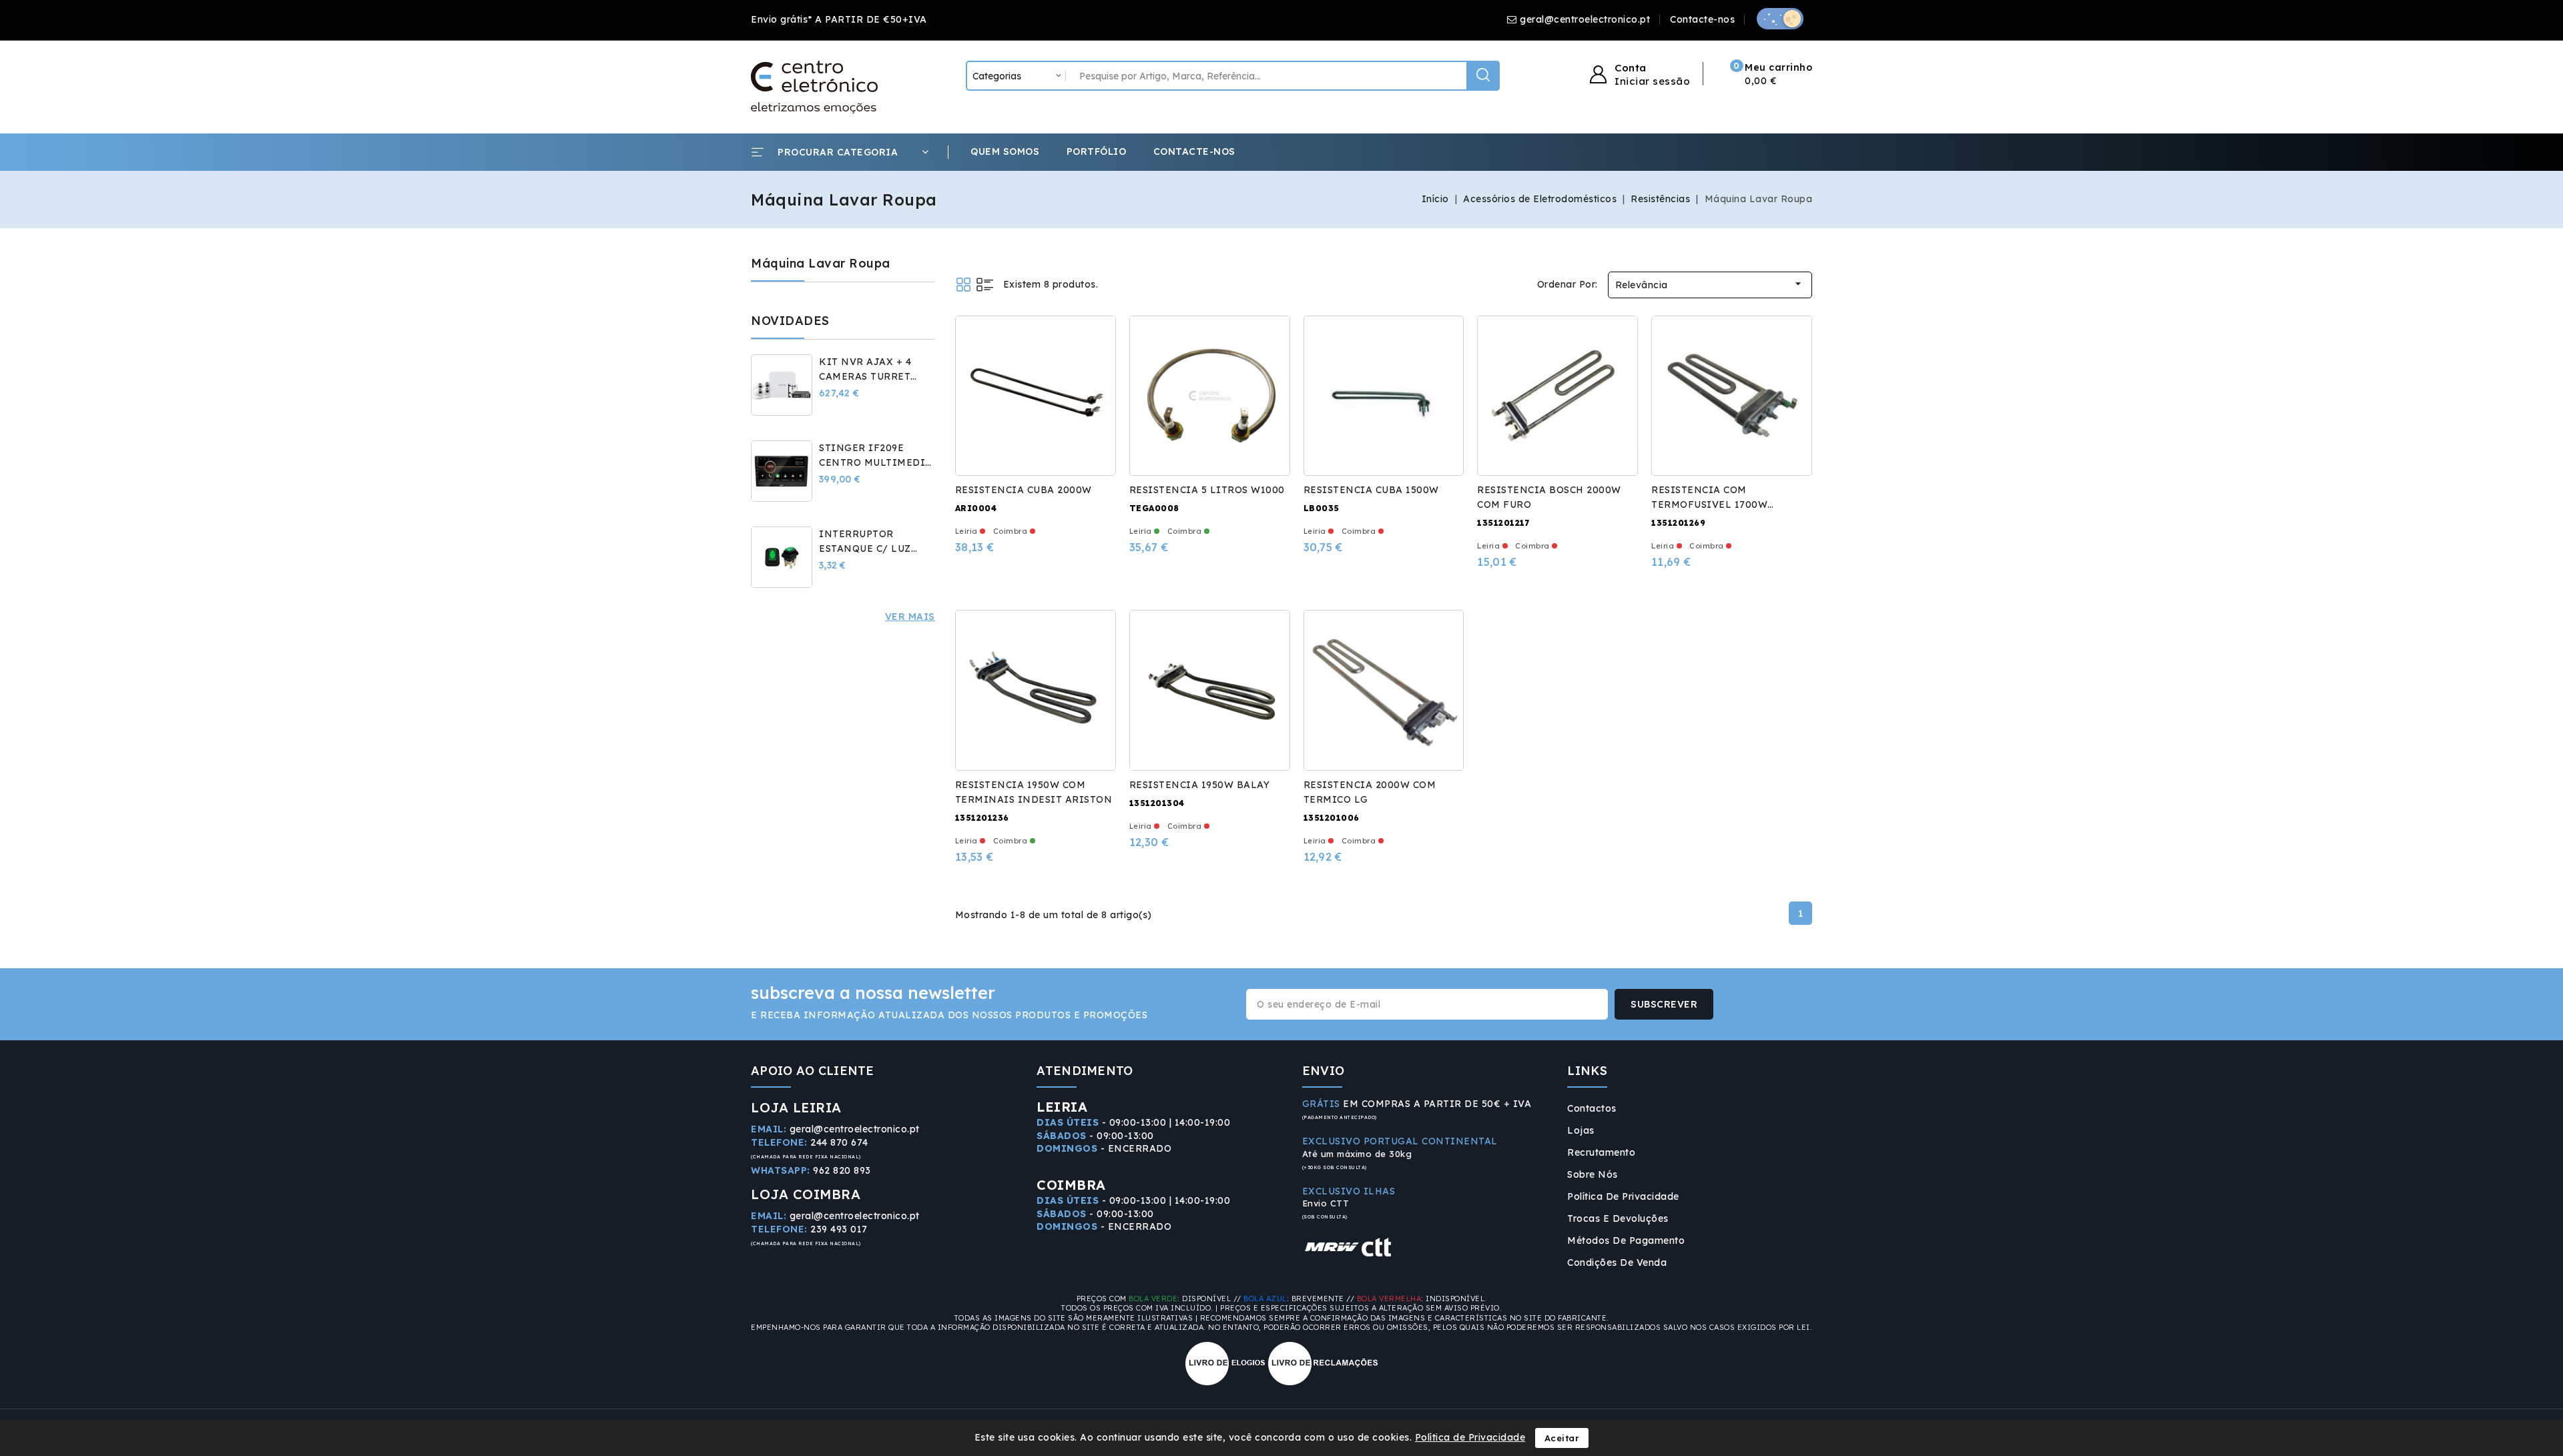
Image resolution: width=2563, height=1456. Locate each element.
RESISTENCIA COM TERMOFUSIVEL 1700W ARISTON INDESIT (1709, 504)
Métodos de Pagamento (1626, 1240)
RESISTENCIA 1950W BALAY (1200, 785)
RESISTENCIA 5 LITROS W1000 (1207, 490)
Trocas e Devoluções (1618, 1218)
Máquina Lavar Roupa (821, 263)
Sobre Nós (1593, 1174)
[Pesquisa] (1483, 76)
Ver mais (910, 617)
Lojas (1581, 1130)
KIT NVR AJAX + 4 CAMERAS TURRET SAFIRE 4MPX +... (865, 376)
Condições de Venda (1617, 1262)
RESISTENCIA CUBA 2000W (1024, 490)
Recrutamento (1601, 1152)
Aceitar (1562, 1438)
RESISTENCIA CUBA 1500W (1371, 490)
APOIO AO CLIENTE (813, 1071)
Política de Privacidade (1623, 1196)
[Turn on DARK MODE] (1780, 19)
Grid (963, 285)
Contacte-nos (1702, 19)
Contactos (1592, 1108)
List (985, 285)
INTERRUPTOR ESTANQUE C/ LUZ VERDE (865, 549)
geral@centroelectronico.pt (1585, 19)
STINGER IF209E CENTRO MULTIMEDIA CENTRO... (876, 462)
